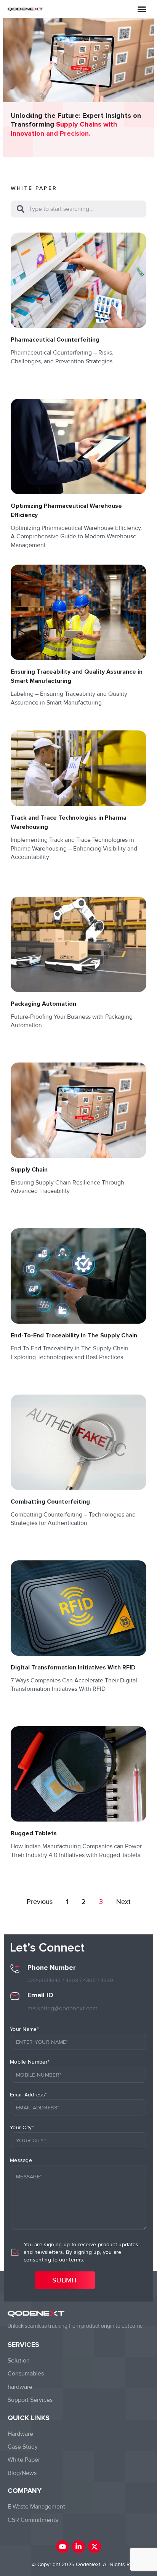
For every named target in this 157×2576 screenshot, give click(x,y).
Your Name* (24, 2029)
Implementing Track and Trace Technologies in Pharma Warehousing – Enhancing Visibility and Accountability (74, 848)
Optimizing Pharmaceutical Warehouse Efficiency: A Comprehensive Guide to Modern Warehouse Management (77, 537)
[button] (142, 9)
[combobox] (78, 209)
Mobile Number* (30, 2062)
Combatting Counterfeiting (50, 1502)
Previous (40, 1902)
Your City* (22, 2127)
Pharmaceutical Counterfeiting (55, 340)
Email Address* (28, 2095)
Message (21, 2160)
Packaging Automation (43, 1004)
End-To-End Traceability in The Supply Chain (74, 1335)
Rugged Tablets (34, 1833)
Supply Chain (29, 1170)
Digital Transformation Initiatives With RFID (73, 1668)
